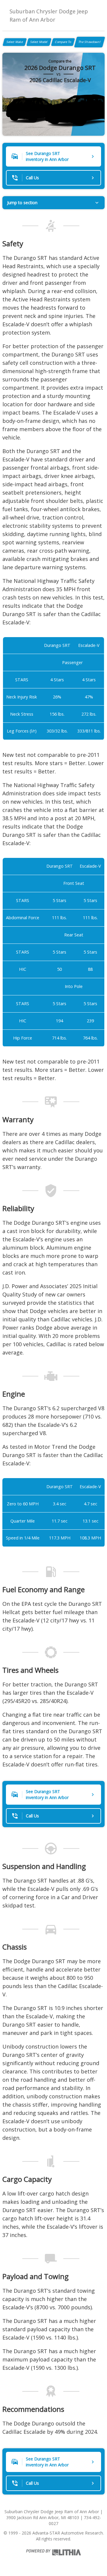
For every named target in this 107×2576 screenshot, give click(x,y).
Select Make (15, 42)
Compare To (63, 42)
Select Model (39, 42)
